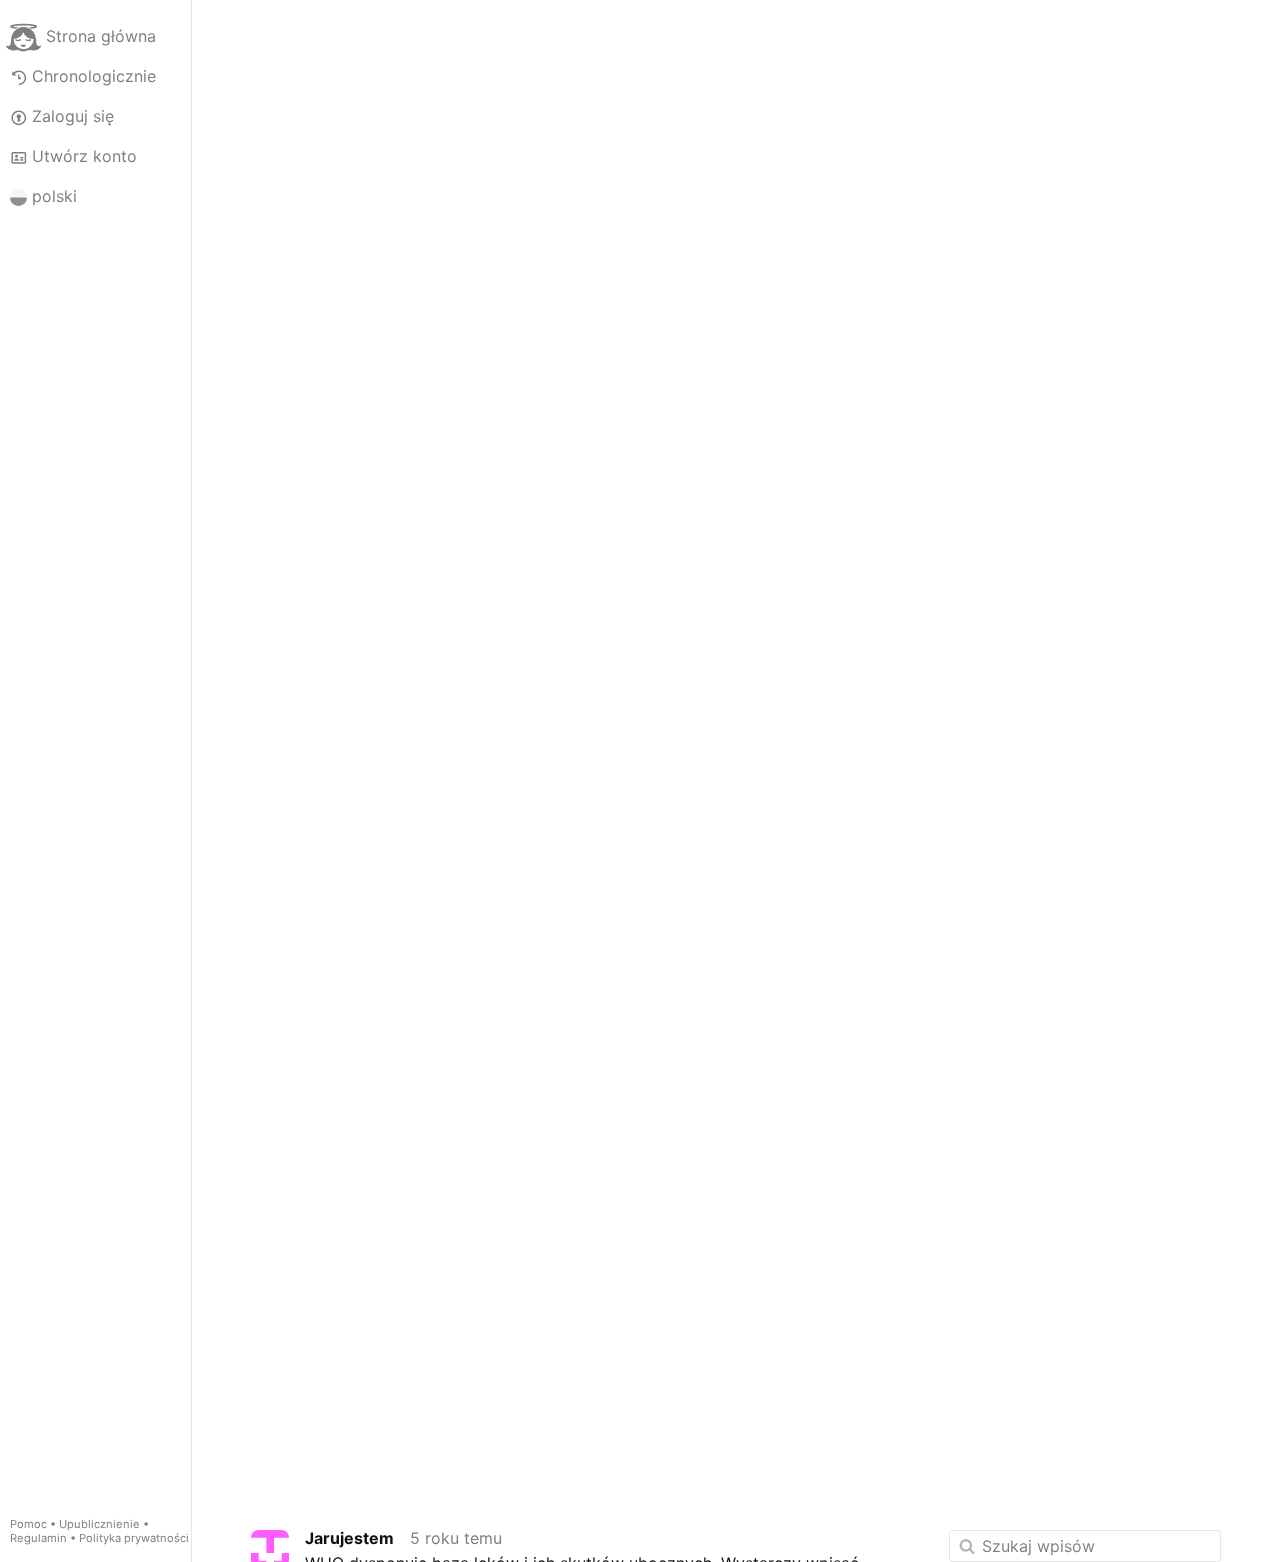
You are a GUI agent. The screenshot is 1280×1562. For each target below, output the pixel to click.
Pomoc (28, 1524)
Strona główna (101, 36)
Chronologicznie (94, 76)
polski (54, 196)
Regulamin (38, 1538)
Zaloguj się (73, 116)
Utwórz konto (84, 156)
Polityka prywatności (134, 1538)
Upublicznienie (99, 1524)
